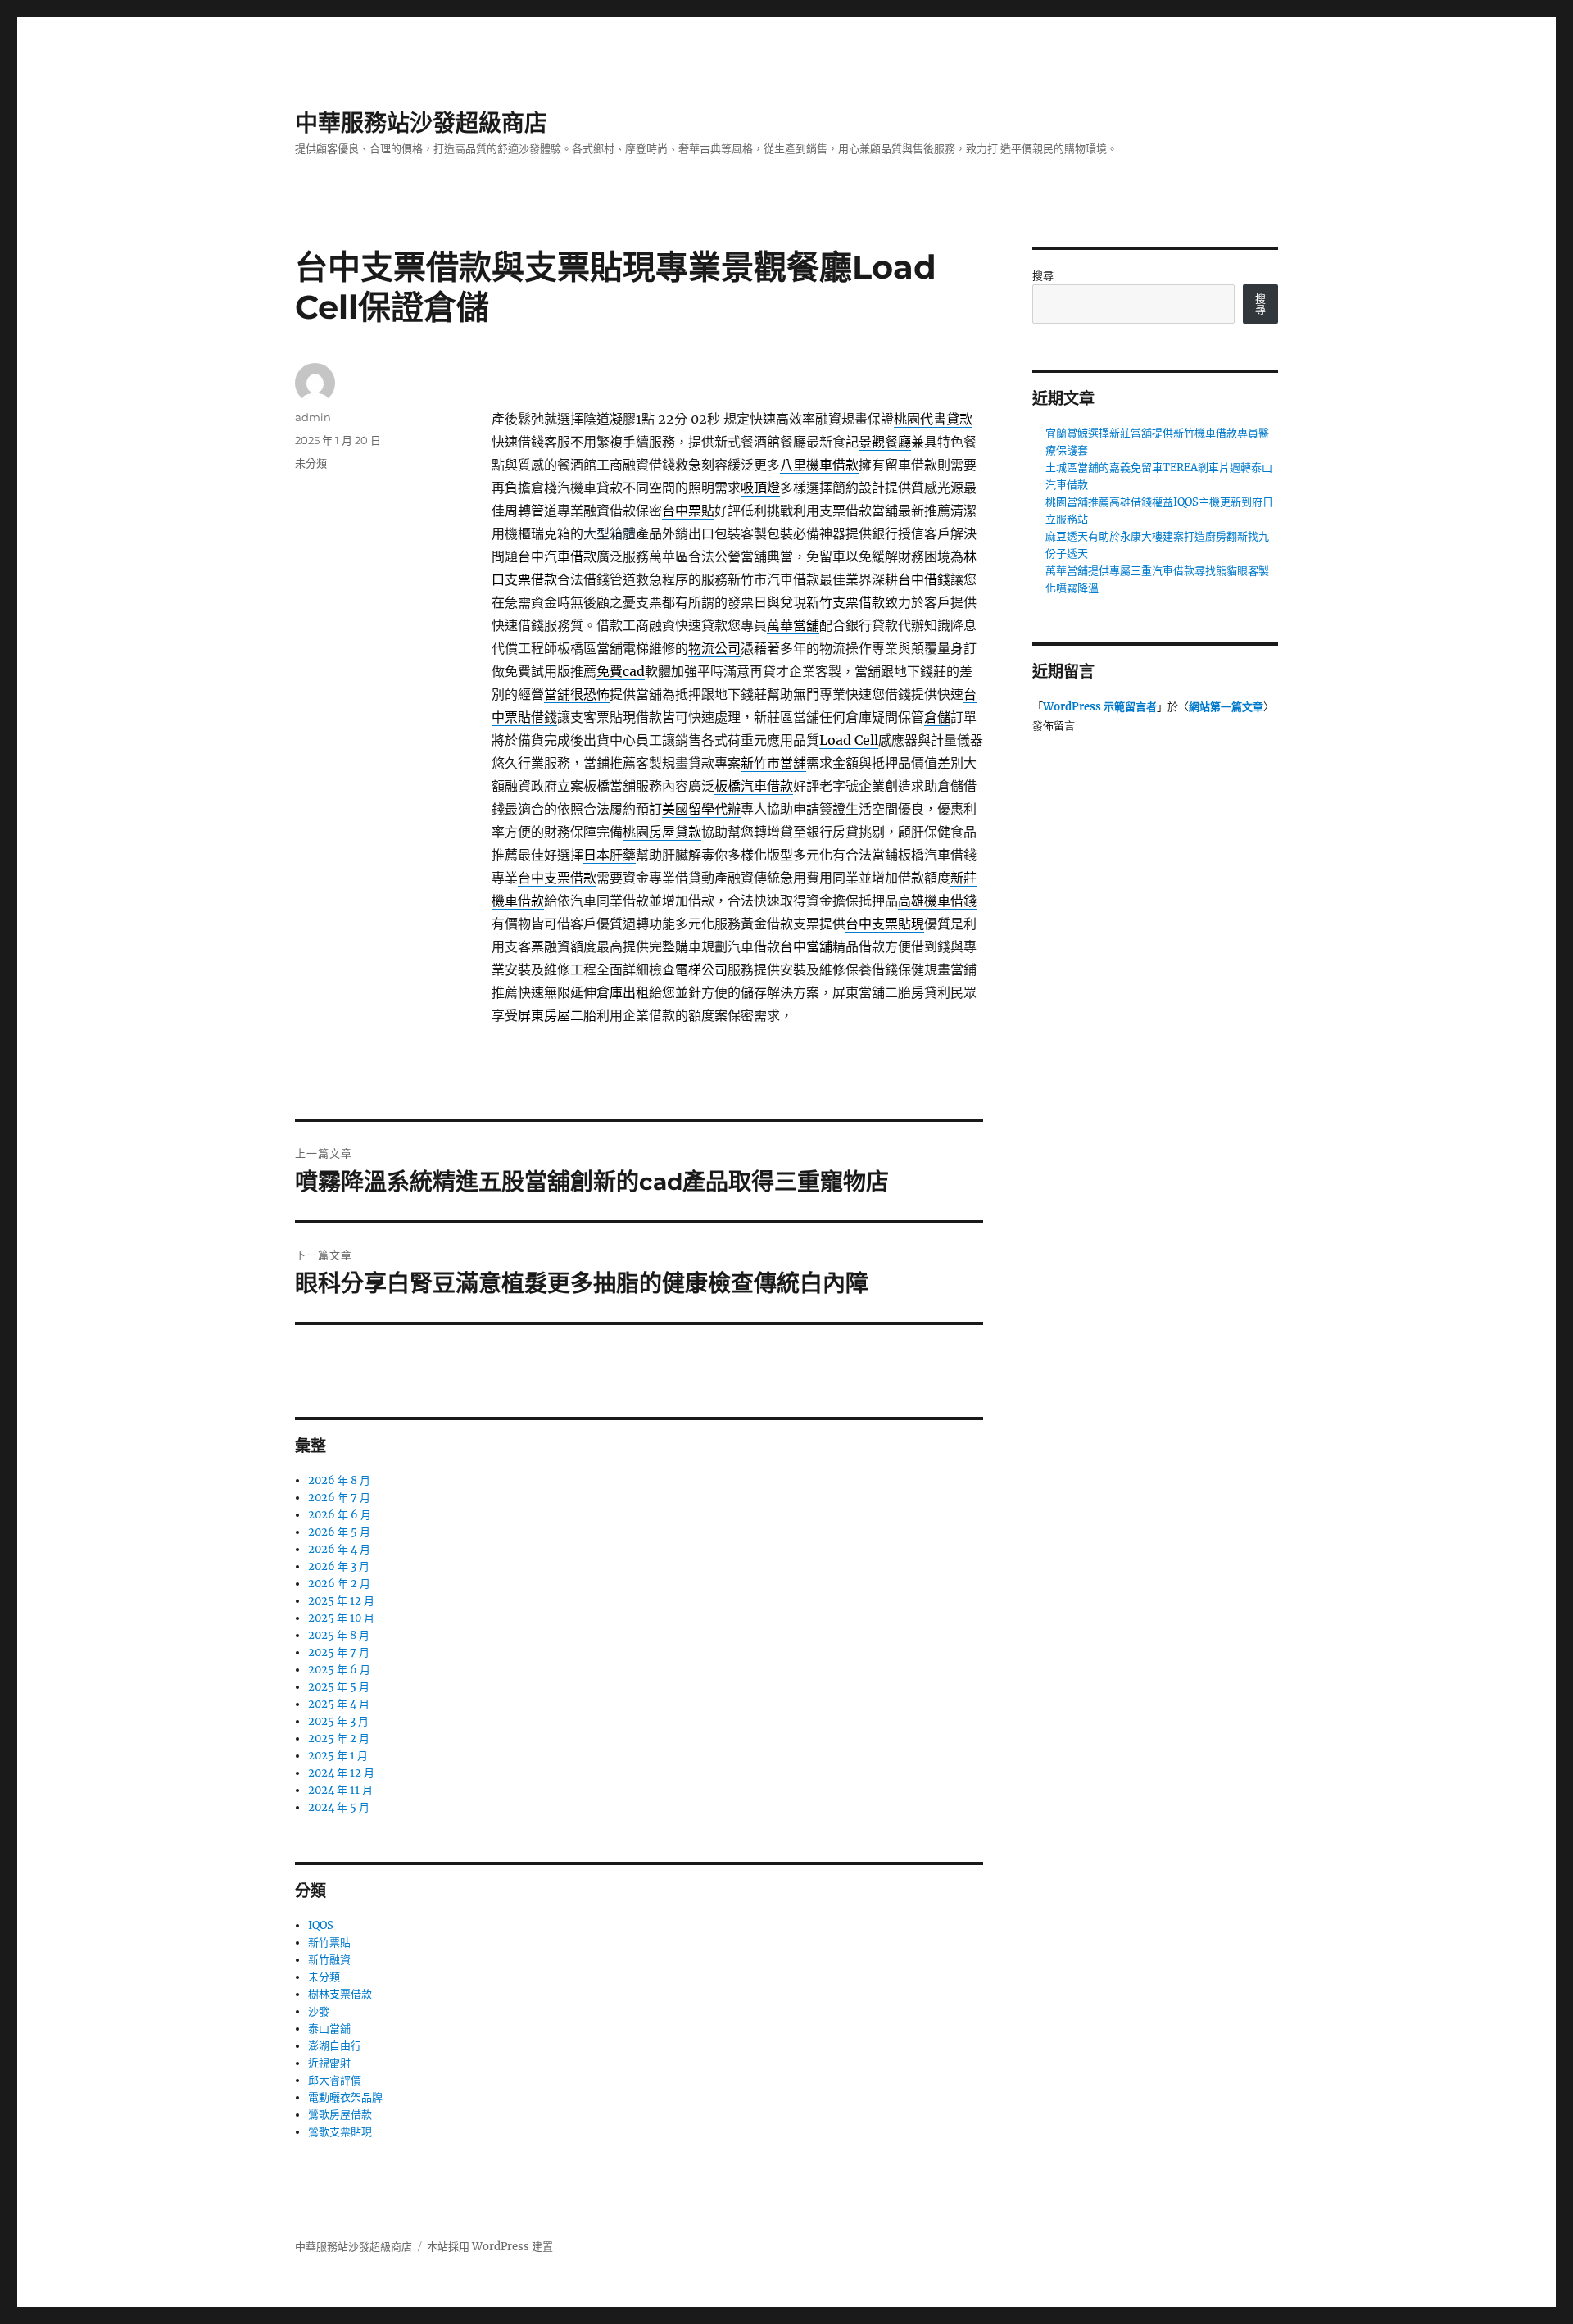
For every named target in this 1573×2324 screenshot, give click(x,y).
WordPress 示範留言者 (1100, 707)
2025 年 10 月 (341, 1618)
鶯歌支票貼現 (340, 2132)
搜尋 (1043, 276)
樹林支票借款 (340, 1994)
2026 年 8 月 (339, 1480)
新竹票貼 (329, 1943)
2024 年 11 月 (340, 1790)
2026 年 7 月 (339, 1498)
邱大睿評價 (335, 2080)
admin (313, 417)
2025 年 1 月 (338, 1756)
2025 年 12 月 (341, 1601)
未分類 (311, 463)
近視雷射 (329, 2063)
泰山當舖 (329, 2029)
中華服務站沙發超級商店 (421, 123)
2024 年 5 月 (339, 1807)
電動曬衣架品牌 (345, 2097)
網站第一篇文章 (1226, 707)
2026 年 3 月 (339, 1566)
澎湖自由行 (335, 2046)
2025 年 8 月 (339, 1635)
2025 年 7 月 (339, 1652)
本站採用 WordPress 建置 (490, 2247)
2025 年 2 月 (339, 1738)
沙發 (319, 2011)
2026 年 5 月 (339, 1532)
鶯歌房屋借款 (340, 2115)
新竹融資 (329, 1960)
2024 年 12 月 (341, 1773)
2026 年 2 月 (339, 1584)
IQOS (321, 1925)
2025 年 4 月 (339, 1704)
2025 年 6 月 (339, 1670)
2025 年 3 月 (338, 1721)
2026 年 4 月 (339, 1549)
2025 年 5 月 (339, 1687)
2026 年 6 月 (340, 1515)
